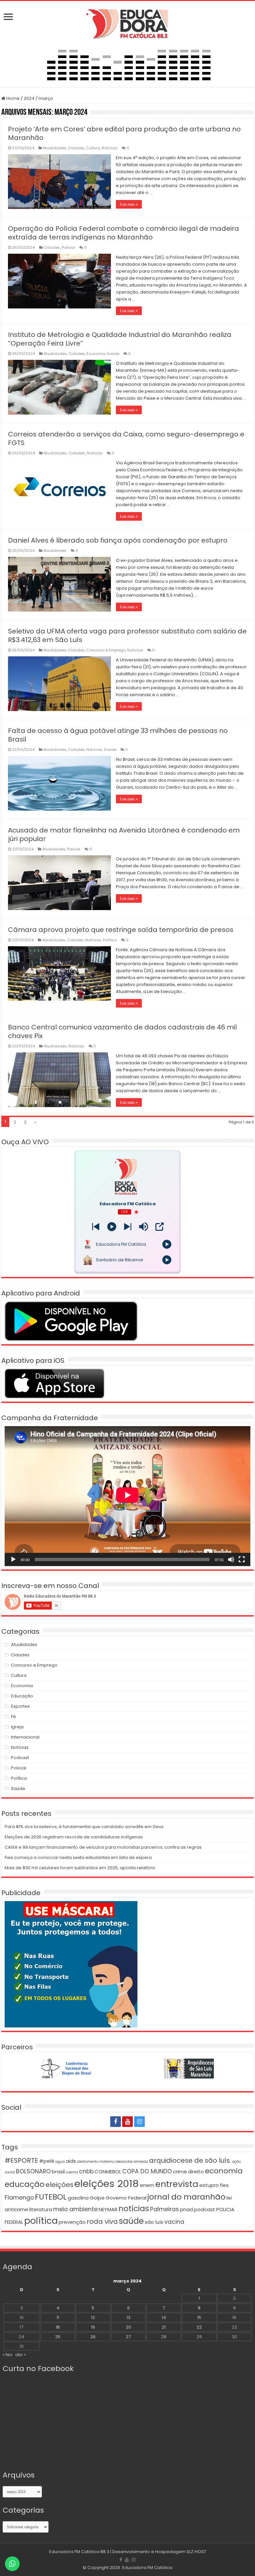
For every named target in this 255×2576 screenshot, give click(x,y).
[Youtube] (127, 2122)
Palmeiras (165, 2209)
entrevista (177, 2184)
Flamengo (19, 2198)
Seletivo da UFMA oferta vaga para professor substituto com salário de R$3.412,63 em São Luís (127, 635)
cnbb (86, 2171)
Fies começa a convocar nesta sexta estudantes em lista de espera (78, 1857)
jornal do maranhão (186, 2197)
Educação (22, 1696)
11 (58, 2317)
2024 (29, 98)
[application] (127, 1496)
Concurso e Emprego (106, 650)
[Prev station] (128, 1227)
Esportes (20, 1706)
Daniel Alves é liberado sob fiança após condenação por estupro (118, 540)
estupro (209, 2185)
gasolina (78, 2198)
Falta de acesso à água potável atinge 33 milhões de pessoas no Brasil (118, 735)
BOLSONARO (33, 2171)
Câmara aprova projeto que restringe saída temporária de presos (121, 930)
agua (60, 2162)
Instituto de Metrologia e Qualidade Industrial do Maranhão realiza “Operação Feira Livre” (120, 339)
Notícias (110, 148)
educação (25, 2184)
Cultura (93, 148)
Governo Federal (126, 2198)
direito (196, 2172)
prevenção (72, 2222)
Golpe (97, 2198)
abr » (21, 2355)
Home (12, 98)
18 (58, 2327)
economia (224, 2171)
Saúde (113, 354)
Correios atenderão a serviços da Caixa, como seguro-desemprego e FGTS (126, 438)
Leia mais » (129, 204)
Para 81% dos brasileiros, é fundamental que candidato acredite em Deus (84, 1827)
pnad (186, 2209)
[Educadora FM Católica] (127, 23)
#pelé (47, 2161)
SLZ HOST (196, 2552)
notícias (134, 2208)
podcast (205, 2209)
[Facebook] (116, 2122)
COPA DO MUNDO (147, 2171)
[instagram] (139, 2122)
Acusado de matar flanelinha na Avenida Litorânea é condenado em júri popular (124, 834)
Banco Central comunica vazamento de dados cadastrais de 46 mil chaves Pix (122, 1031)
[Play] (112, 1227)
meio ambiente (75, 2209)
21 (164, 2327)
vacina (174, 2222)
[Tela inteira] (242, 1559)
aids (71, 2161)
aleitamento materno (96, 2162)
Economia (96, 354)
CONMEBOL (108, 2172)
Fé (13, 1717)
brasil (58, 2172)
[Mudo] (231, 1559)
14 (164, 2317)
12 (93, 2317)
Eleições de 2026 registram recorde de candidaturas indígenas (74, 1837)
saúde (131, 2221)
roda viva (102, 2221)
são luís (154, 2222)
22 (199, 2327)
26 (93, 2337)
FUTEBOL (51, 2197)
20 (128, 2327)
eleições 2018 (107, 2183)
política (41, 2221)
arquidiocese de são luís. (190, 2160)
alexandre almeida (132, 2162)
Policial (68, 247)
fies (224, 2185)
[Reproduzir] (13, 1559)
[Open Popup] (160, 1227)
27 (128, 2337)
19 (93, 2327)
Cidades (76, 148)
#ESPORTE (21, 2160)
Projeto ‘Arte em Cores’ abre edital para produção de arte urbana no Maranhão (124, 133)
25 (58, 2337)
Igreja (17, 1727)
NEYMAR (108, 2209)
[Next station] (96, 1227)
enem (147, 2185)
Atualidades (54, 148)
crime (180, 2172)
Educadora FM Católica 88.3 (79, 2552)
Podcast (20, 1758)
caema (72, 2172)
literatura (41, 2209)
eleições (59, 2185)
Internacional (25, 1737)
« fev (7, 2355)
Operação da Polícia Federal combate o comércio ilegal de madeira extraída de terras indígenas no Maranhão (124, 233)
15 (199, 2317)
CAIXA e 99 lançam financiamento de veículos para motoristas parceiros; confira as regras (103, 1847)
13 (128, 2317)
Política (110, 940)
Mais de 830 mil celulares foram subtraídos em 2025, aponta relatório (80, 1868)
